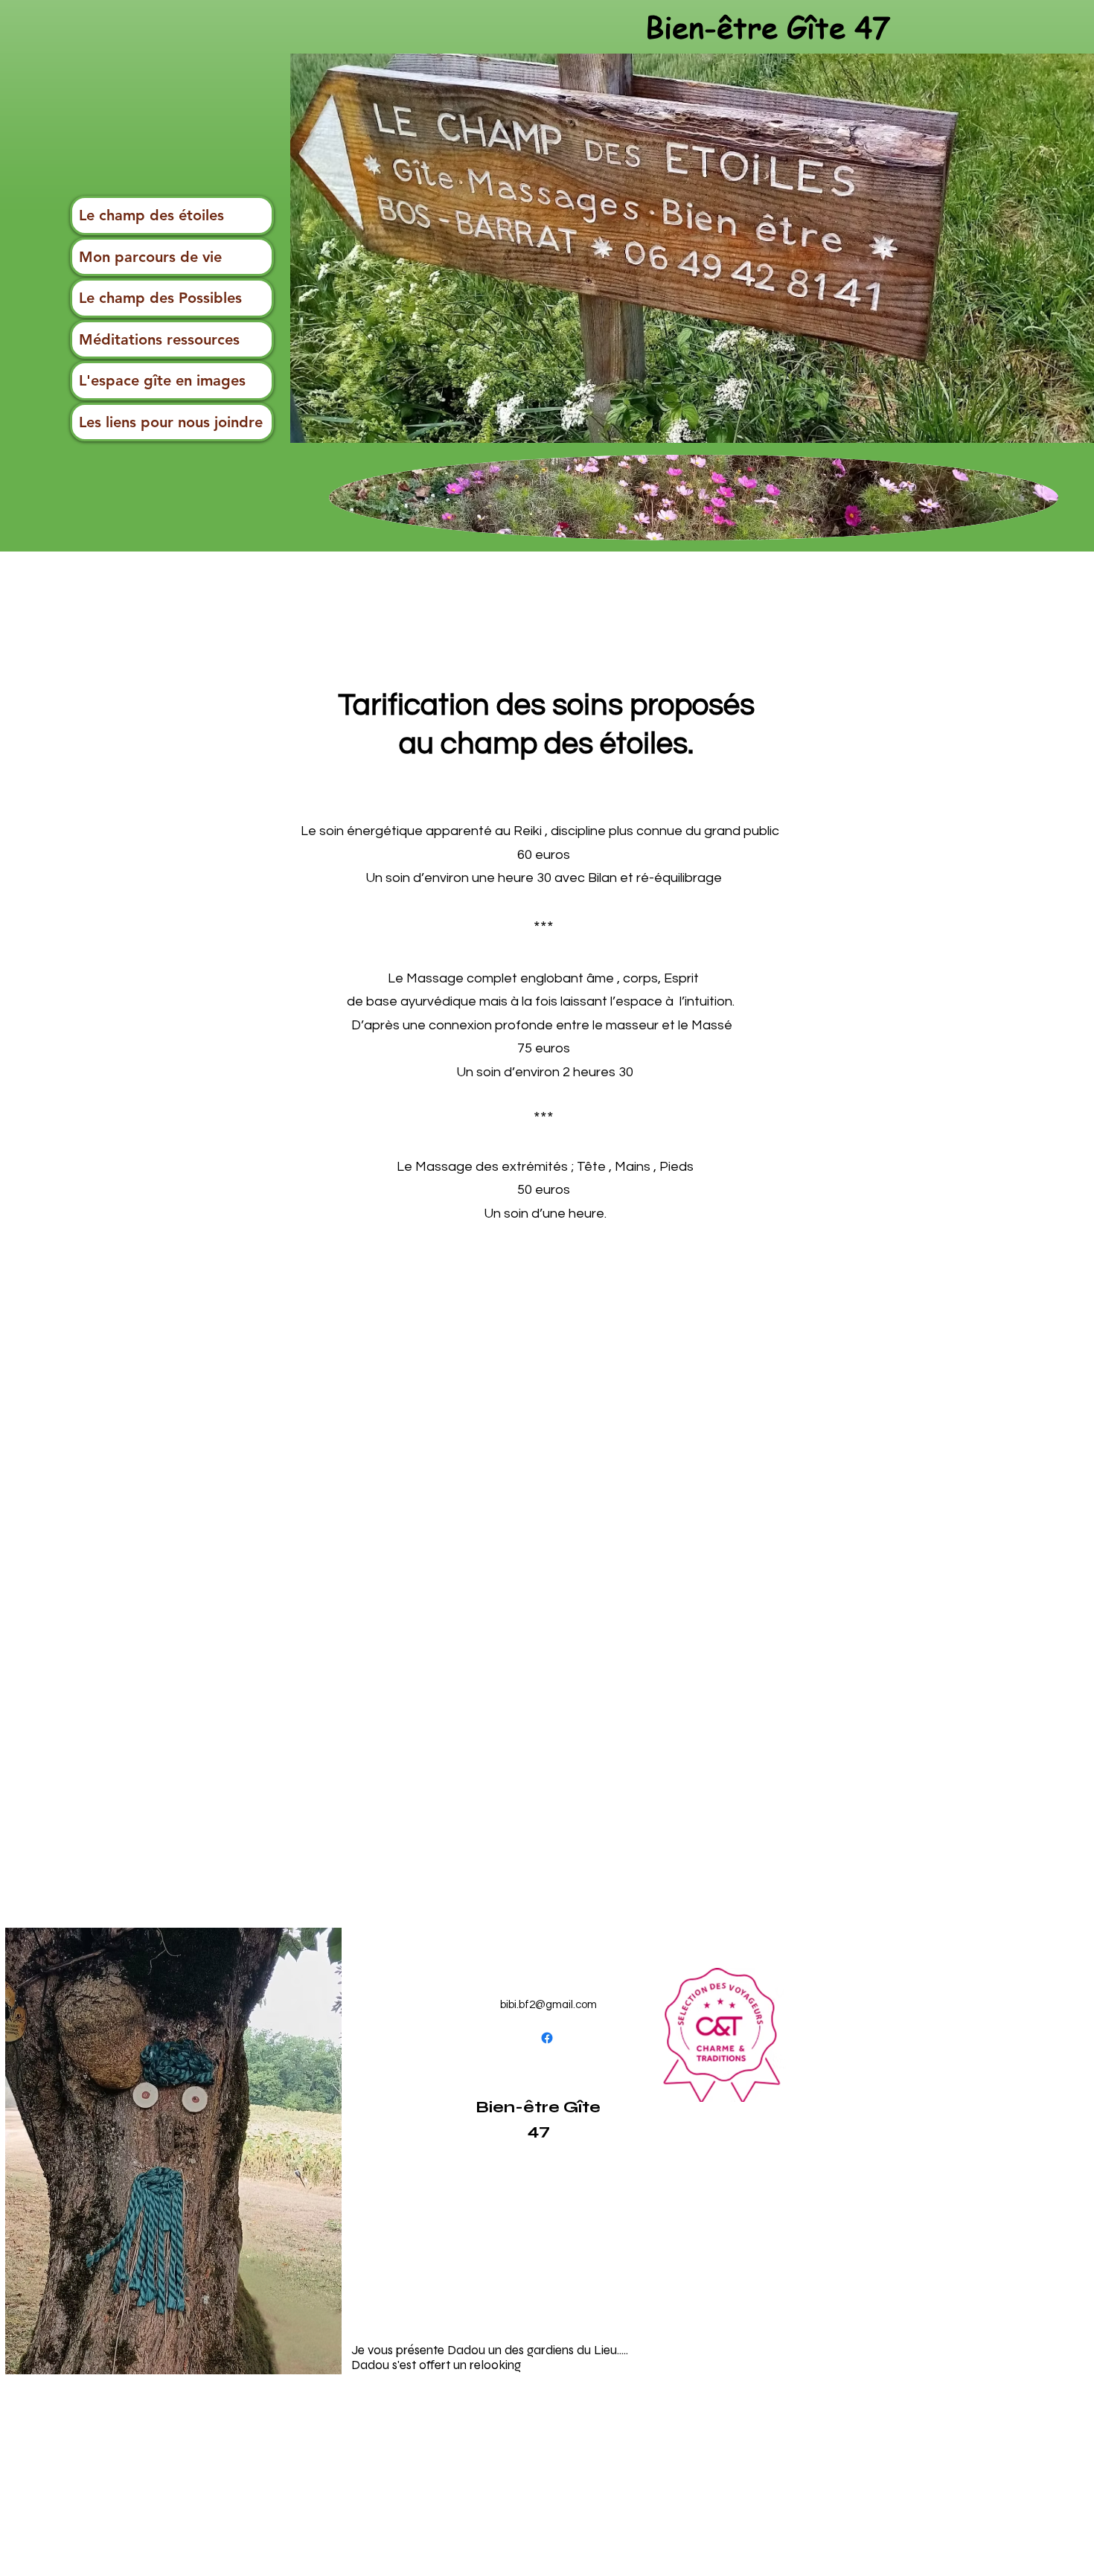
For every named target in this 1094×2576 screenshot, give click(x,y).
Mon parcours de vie (150, 257)
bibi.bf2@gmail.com (548, 2005)
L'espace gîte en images (162, 380)
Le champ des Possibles (160, 298)
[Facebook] (547, 2038)
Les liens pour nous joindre (171, 422)
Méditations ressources (159, 339)
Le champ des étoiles (151, 215)
